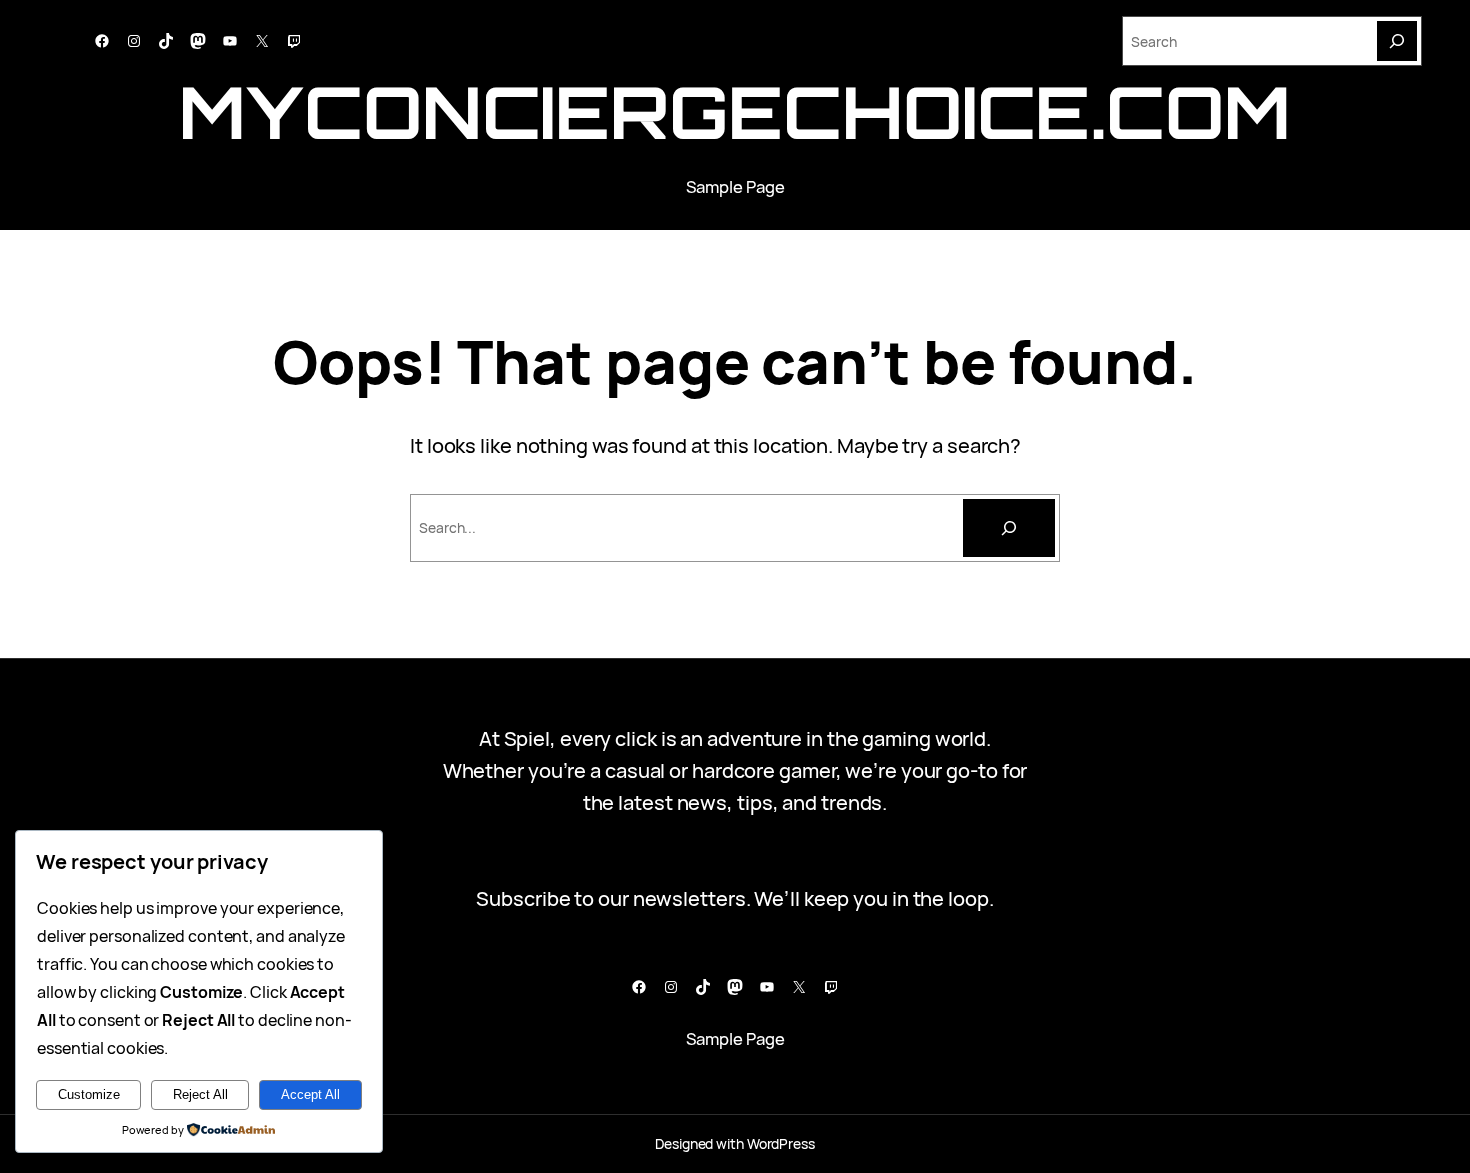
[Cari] (1009, 528)
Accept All (310, 1094)
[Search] (1397, 41)
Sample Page (735, 186)
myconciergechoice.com (735, 111)
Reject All (200, 1094)
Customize (89, 1094)
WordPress (781, 1143)
